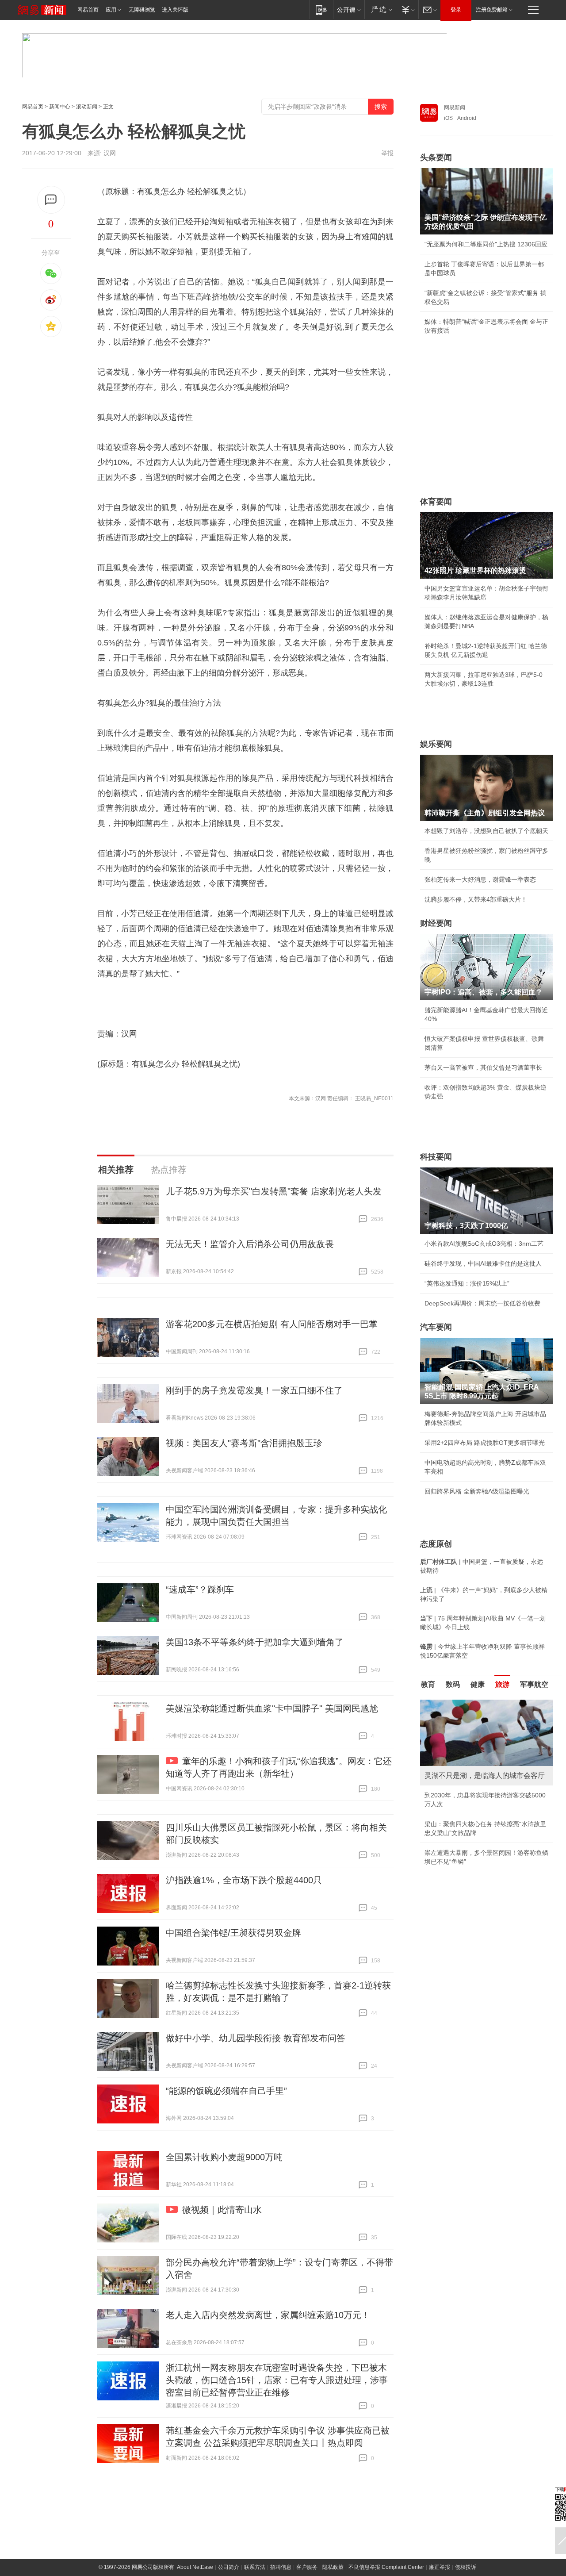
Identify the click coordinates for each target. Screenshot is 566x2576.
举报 (387, 153)
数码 (453, 1684)
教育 (428, 1684)
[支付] (407, 10)
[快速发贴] (51, 200)
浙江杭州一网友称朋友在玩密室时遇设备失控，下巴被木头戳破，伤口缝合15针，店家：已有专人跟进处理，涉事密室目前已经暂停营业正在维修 (277, 2380)
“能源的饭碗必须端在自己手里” (226, 2091)
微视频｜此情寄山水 (222, 2210)
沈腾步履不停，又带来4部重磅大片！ (476, 899)
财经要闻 (436, 923)
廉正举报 (440, 2567)
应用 (111, 10)
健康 (478, 1684)
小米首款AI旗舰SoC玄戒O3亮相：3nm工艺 (484, 1244)
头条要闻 (436, 157)
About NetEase (195, 2567)
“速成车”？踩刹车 (200, 1589)
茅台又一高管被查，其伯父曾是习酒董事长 (483, 1067)
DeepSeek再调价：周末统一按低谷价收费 (482, 1303)
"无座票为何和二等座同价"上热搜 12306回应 (486, 244)
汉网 (110, 153)
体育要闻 (436, 502)
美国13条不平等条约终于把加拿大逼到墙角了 (255, 1642)
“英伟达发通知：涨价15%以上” (467, 1283)
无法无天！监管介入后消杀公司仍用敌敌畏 (250, 1244)
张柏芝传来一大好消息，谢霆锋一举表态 (480, 879)
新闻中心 (60, 107)
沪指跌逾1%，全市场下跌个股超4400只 (244, 1880)
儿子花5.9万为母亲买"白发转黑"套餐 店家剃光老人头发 (274, 1191)
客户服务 (307, 2567)
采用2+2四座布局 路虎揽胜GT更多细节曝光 (485, 1443)
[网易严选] (380, 10)
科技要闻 (436, 1157)
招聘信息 (281, 2567)
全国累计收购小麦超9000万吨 (224, 2157)
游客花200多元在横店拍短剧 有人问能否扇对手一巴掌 (272, 1324)
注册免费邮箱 (492, 10)
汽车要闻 (436, 1327)
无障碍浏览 (142, 10)
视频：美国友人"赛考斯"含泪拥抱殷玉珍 (244, 1443)
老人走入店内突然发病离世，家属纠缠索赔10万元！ (268, 2315)
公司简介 (229, 2567)
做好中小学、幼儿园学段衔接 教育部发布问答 (256, 2038)
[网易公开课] (349, 10)
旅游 (502, 1684)
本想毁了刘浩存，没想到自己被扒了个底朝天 (486, 831)
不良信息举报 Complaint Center (386, 2567)
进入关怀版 (175, 10)
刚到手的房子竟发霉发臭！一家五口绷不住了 (254, 1390)
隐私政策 (333, 2567)
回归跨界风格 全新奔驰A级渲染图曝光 (477, 1491)
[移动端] (321, 10)
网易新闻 (455, 107)
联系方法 (255, 2567)
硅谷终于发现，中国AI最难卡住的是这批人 (483, 1263)
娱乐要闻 (436, 744)
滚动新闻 (87, 107)
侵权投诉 (466, 2567)
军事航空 (534, 1684)
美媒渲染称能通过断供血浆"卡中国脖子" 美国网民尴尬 (272, 1708)
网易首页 (88, 10)
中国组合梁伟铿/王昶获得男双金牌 (233, 1933)
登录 (456, 10)
